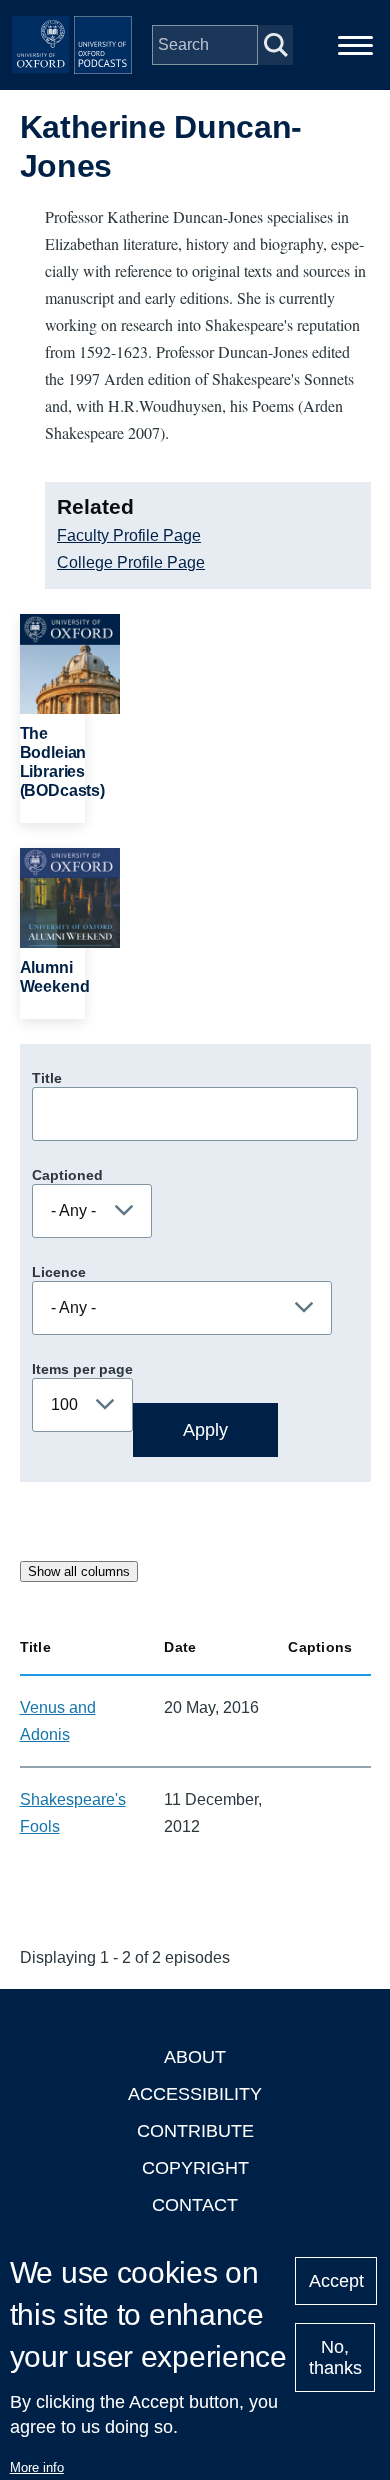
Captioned (67, 1175)
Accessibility (195, 2094)
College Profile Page (131, 562)
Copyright (195, 2168)
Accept (336, 2281)
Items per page (82, 1369)
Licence (59, 1272)
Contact (195, 2205)
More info (37, 2467)
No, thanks (335, 2357)
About (195, 2057)
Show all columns (79, 1571)
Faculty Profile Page (129, 535)
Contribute (195, 2131)
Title (47, 1078)
